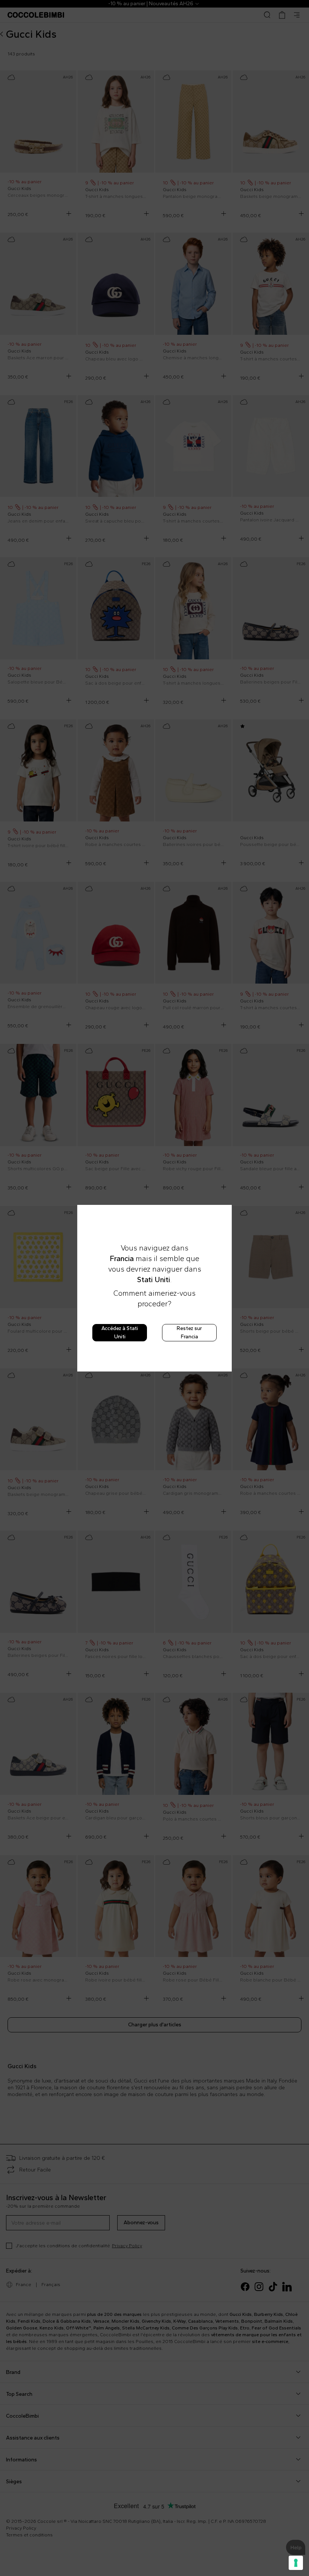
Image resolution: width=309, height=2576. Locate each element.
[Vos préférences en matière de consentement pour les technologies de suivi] (296, 2563)
